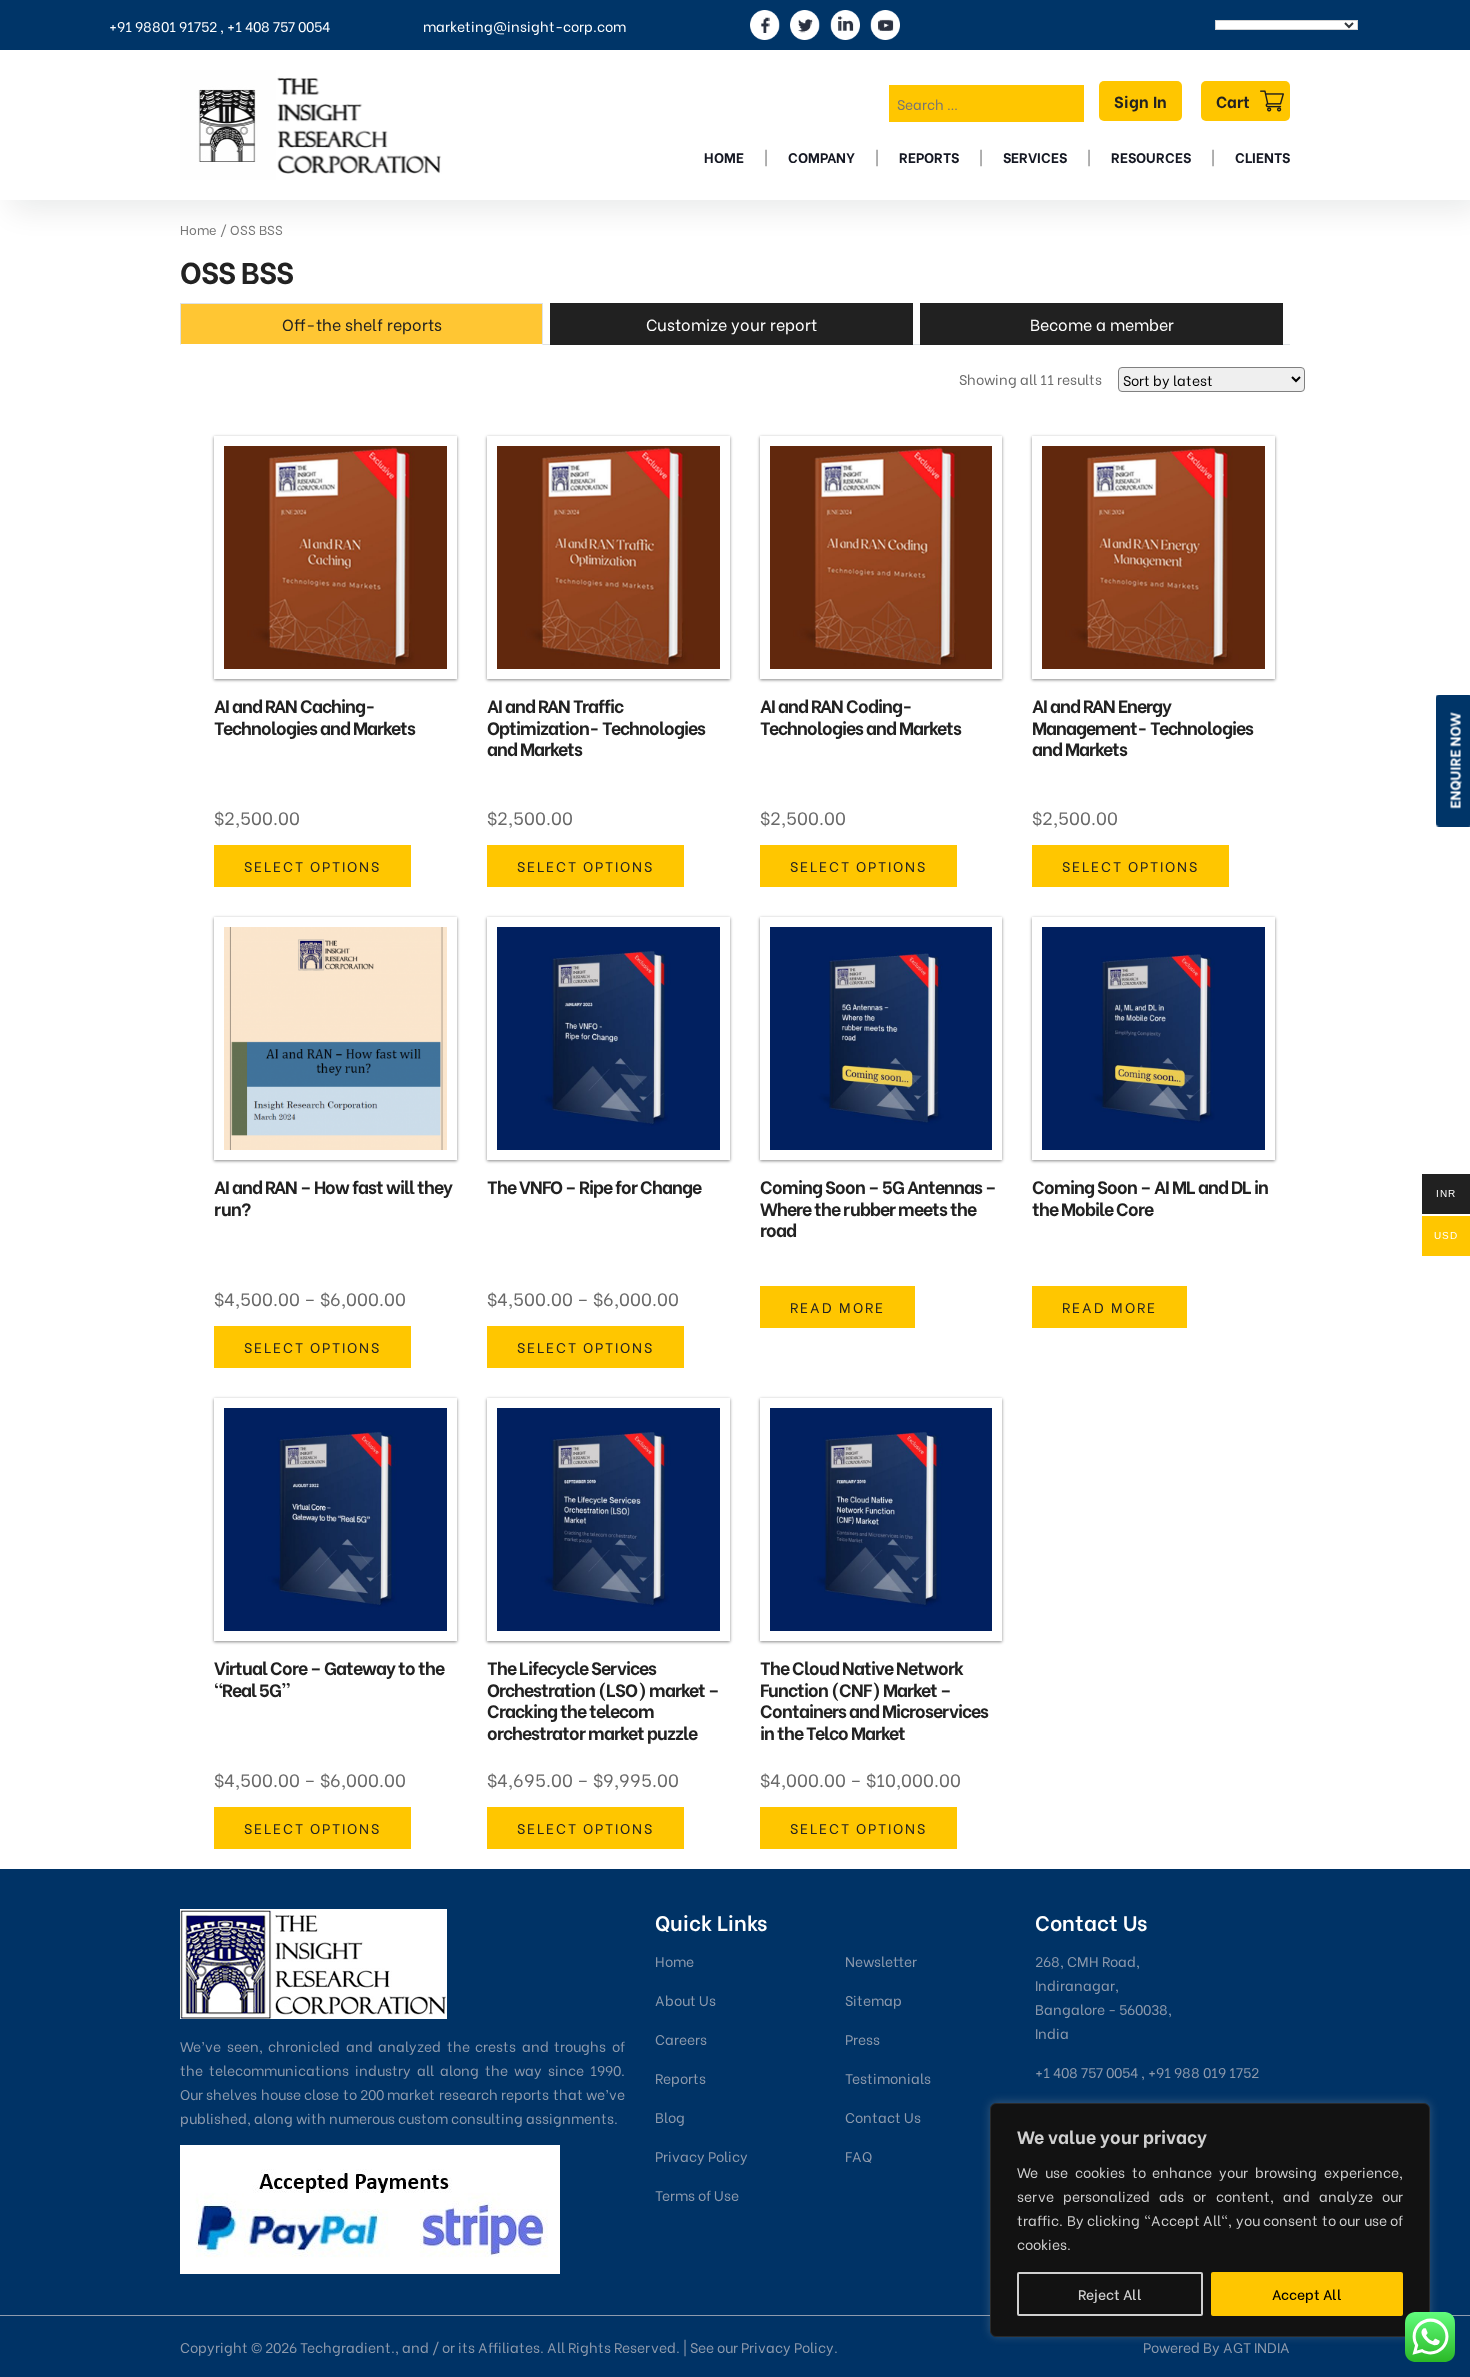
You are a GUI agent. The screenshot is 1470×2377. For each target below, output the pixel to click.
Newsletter (881, 1960)
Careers (681, 2038)
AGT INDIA (1256, 2346)
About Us (685, 1999)
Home (724, 156)
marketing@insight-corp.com (524, 25)
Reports (929, 156)
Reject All (1110, 2293)
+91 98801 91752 (163, 25)
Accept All (1307, 2293)
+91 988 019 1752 (1203, 2071)
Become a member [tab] (1102, 323)
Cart (1233, 100)
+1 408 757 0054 (278, 25)
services (1035, 156)
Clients (1262, 156)
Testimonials (888, 2077)
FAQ (858, 2155)
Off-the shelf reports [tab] (362, 323)
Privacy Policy (701, 2155)
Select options (312, 865)
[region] (1210, 2220)
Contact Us (883, 2116)
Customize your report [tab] (731, 323)
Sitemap (873, 1999)
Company (821, 156)
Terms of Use (697, 2194)
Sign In (1140, 100)
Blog (670, 2116)
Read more (837, 1306)
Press (862, 2038)
